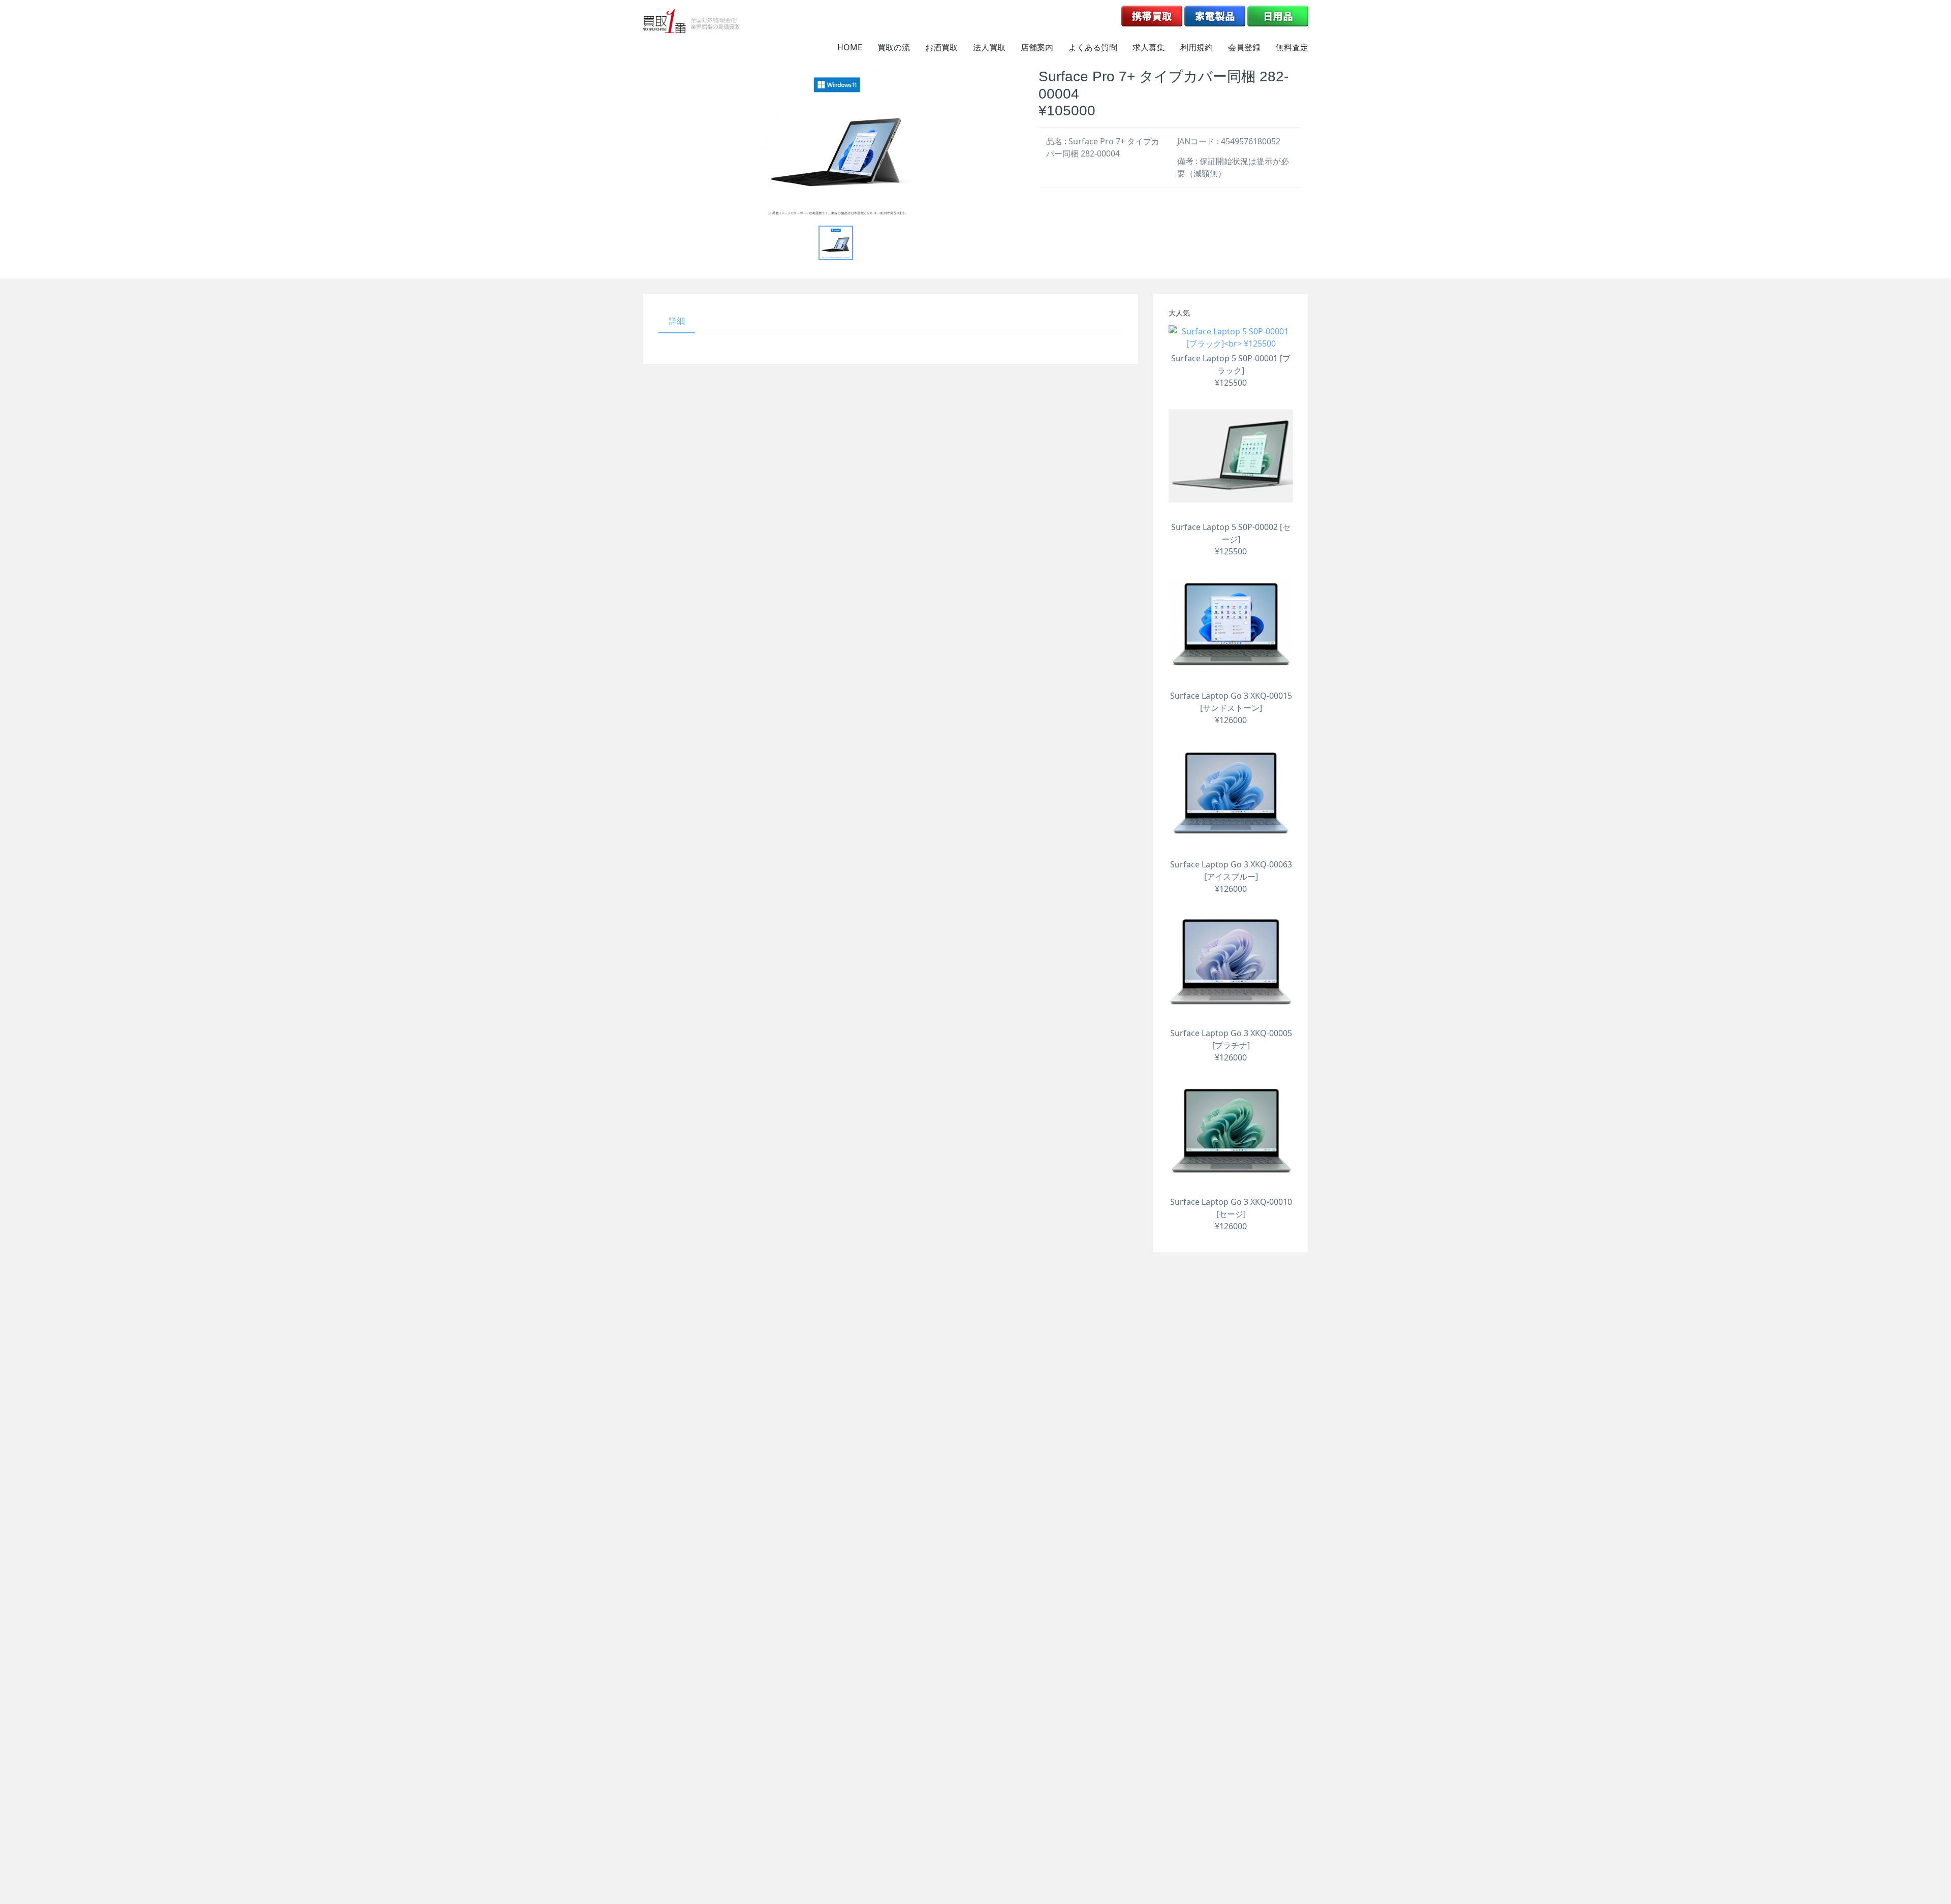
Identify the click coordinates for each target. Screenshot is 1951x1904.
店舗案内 (1037, 47)
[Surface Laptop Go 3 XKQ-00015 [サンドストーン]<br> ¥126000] (1231, 625)
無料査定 (1292, 47)
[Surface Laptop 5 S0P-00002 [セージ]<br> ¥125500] (1231, 456)
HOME (850, 47)
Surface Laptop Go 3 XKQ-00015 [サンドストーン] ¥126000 (1231, 708)
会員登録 (1244, 47)
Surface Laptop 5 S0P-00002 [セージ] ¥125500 (1231, 539)
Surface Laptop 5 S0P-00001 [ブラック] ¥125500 (1231, 370)
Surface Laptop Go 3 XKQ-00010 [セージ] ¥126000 (1231, 1214)
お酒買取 (941, 47)
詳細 (677, 321)
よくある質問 (1093, 47)
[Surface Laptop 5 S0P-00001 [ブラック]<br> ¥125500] (1231, 337)
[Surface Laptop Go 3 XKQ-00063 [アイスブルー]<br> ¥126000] (1231, 793)
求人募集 (1149, 47)
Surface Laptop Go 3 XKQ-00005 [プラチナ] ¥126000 (1231, 1045)
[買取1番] (691, 21)
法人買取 (989, 47)
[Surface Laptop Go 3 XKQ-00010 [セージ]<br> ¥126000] (1231, 1131)
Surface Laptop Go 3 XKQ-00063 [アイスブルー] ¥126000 (1231, 877)
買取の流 (894, 47)
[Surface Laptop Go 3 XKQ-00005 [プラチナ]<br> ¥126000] (1231, 962)
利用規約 (1197, 47)
